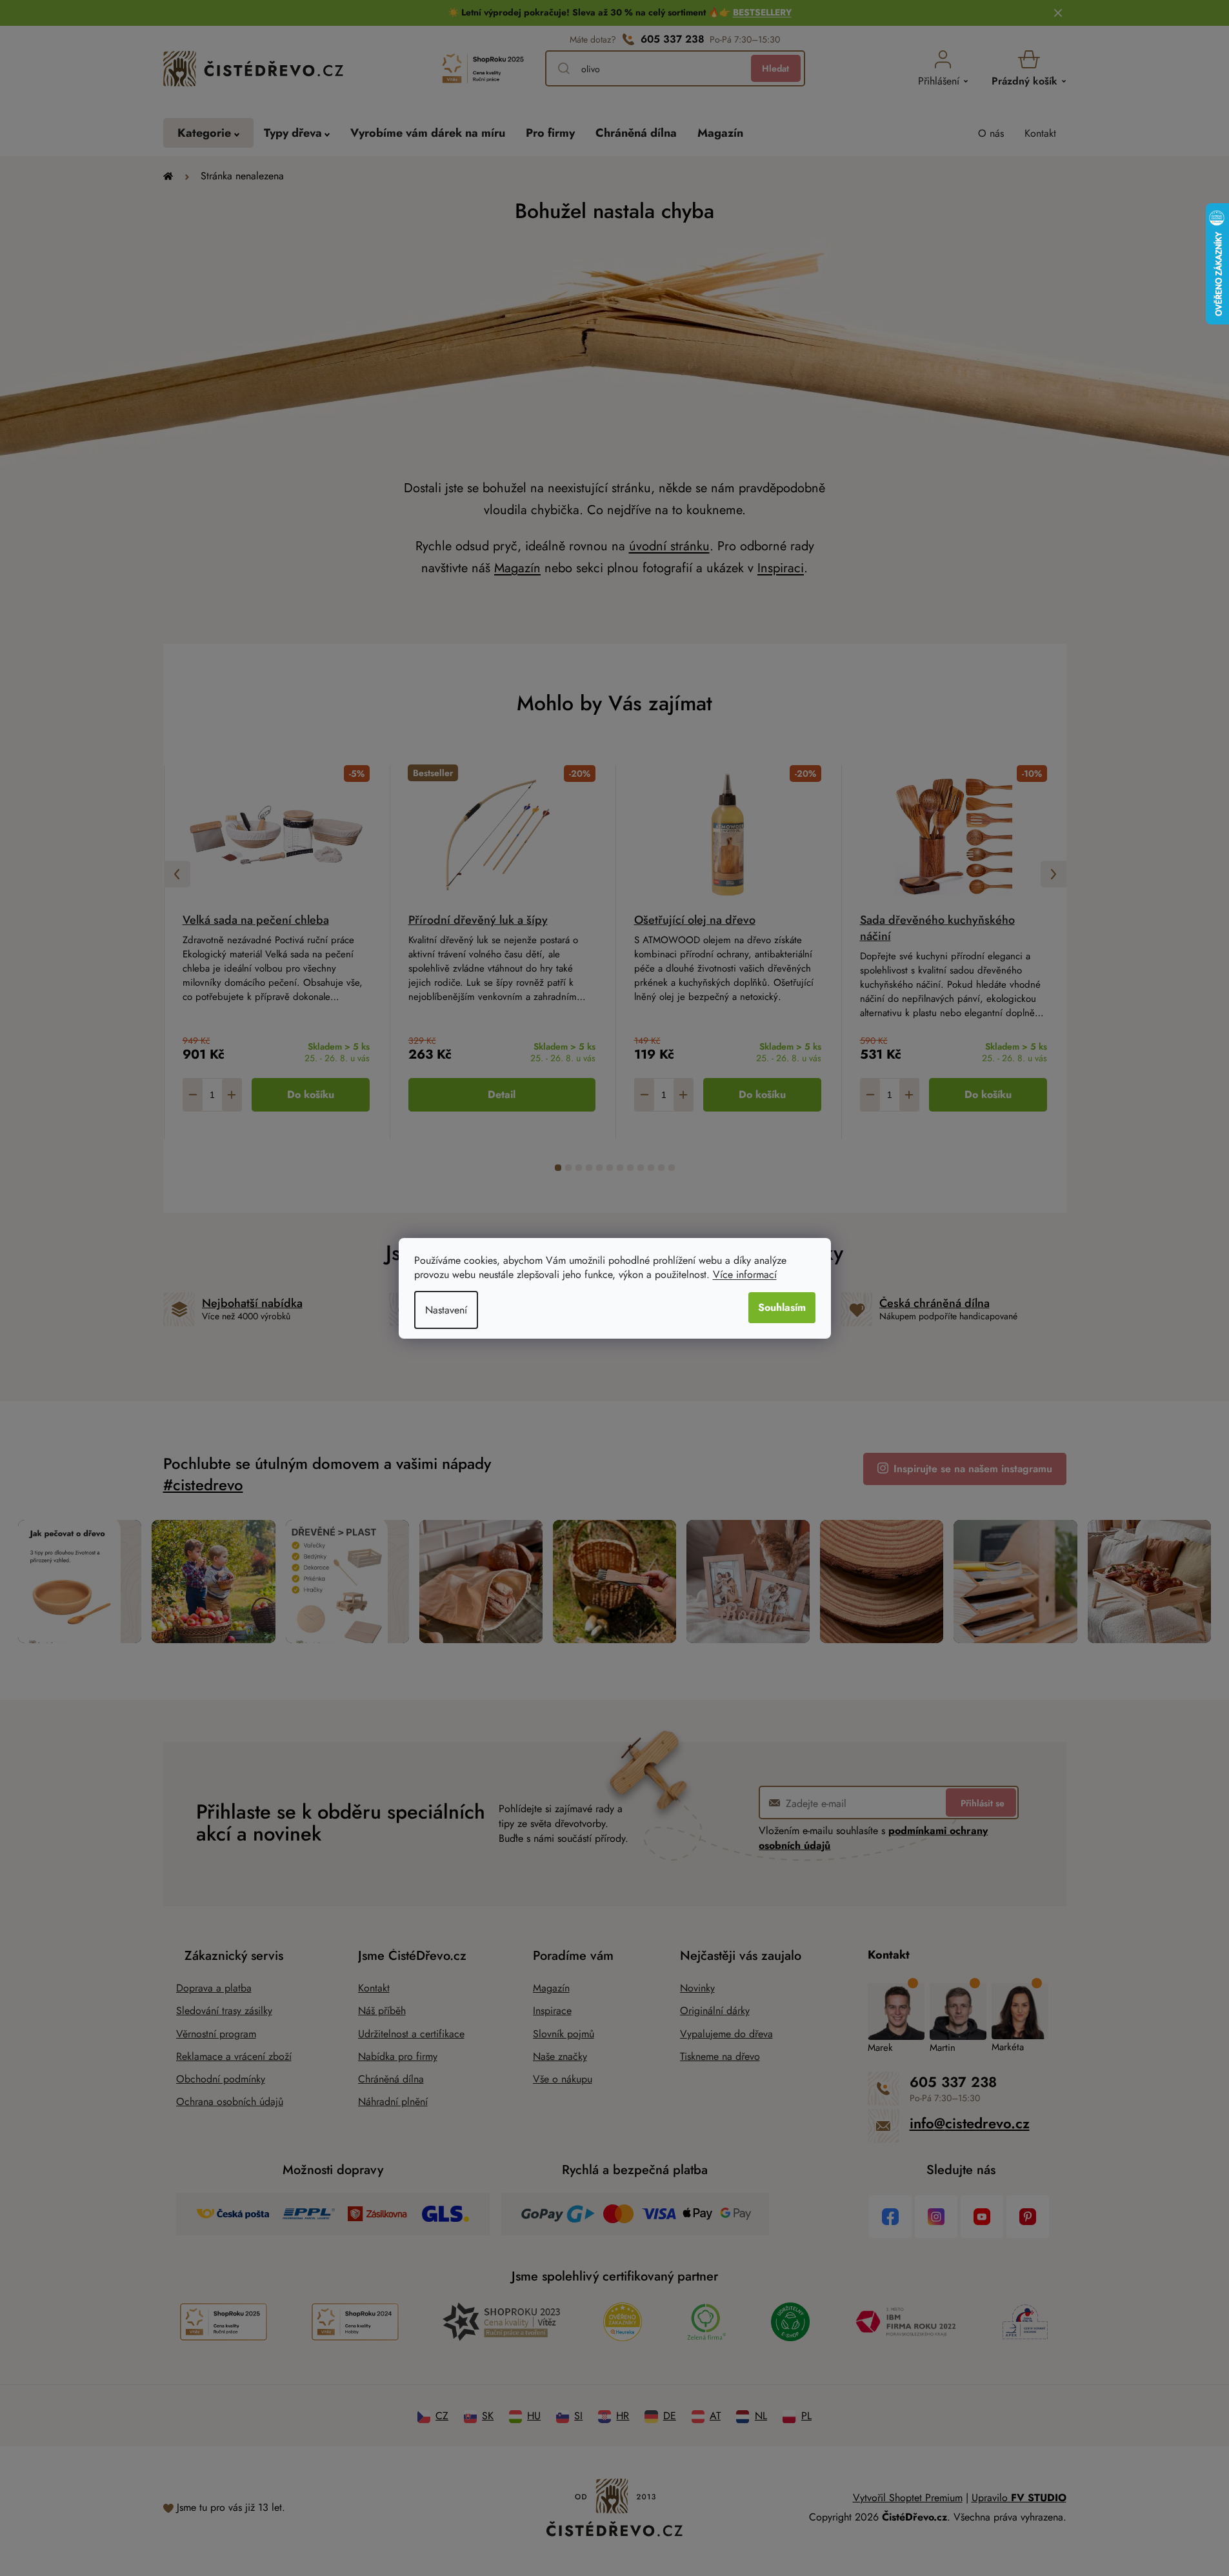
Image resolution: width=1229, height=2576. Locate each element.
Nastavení (446, 1310)
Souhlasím (782, 1307)
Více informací (745, 1274)
